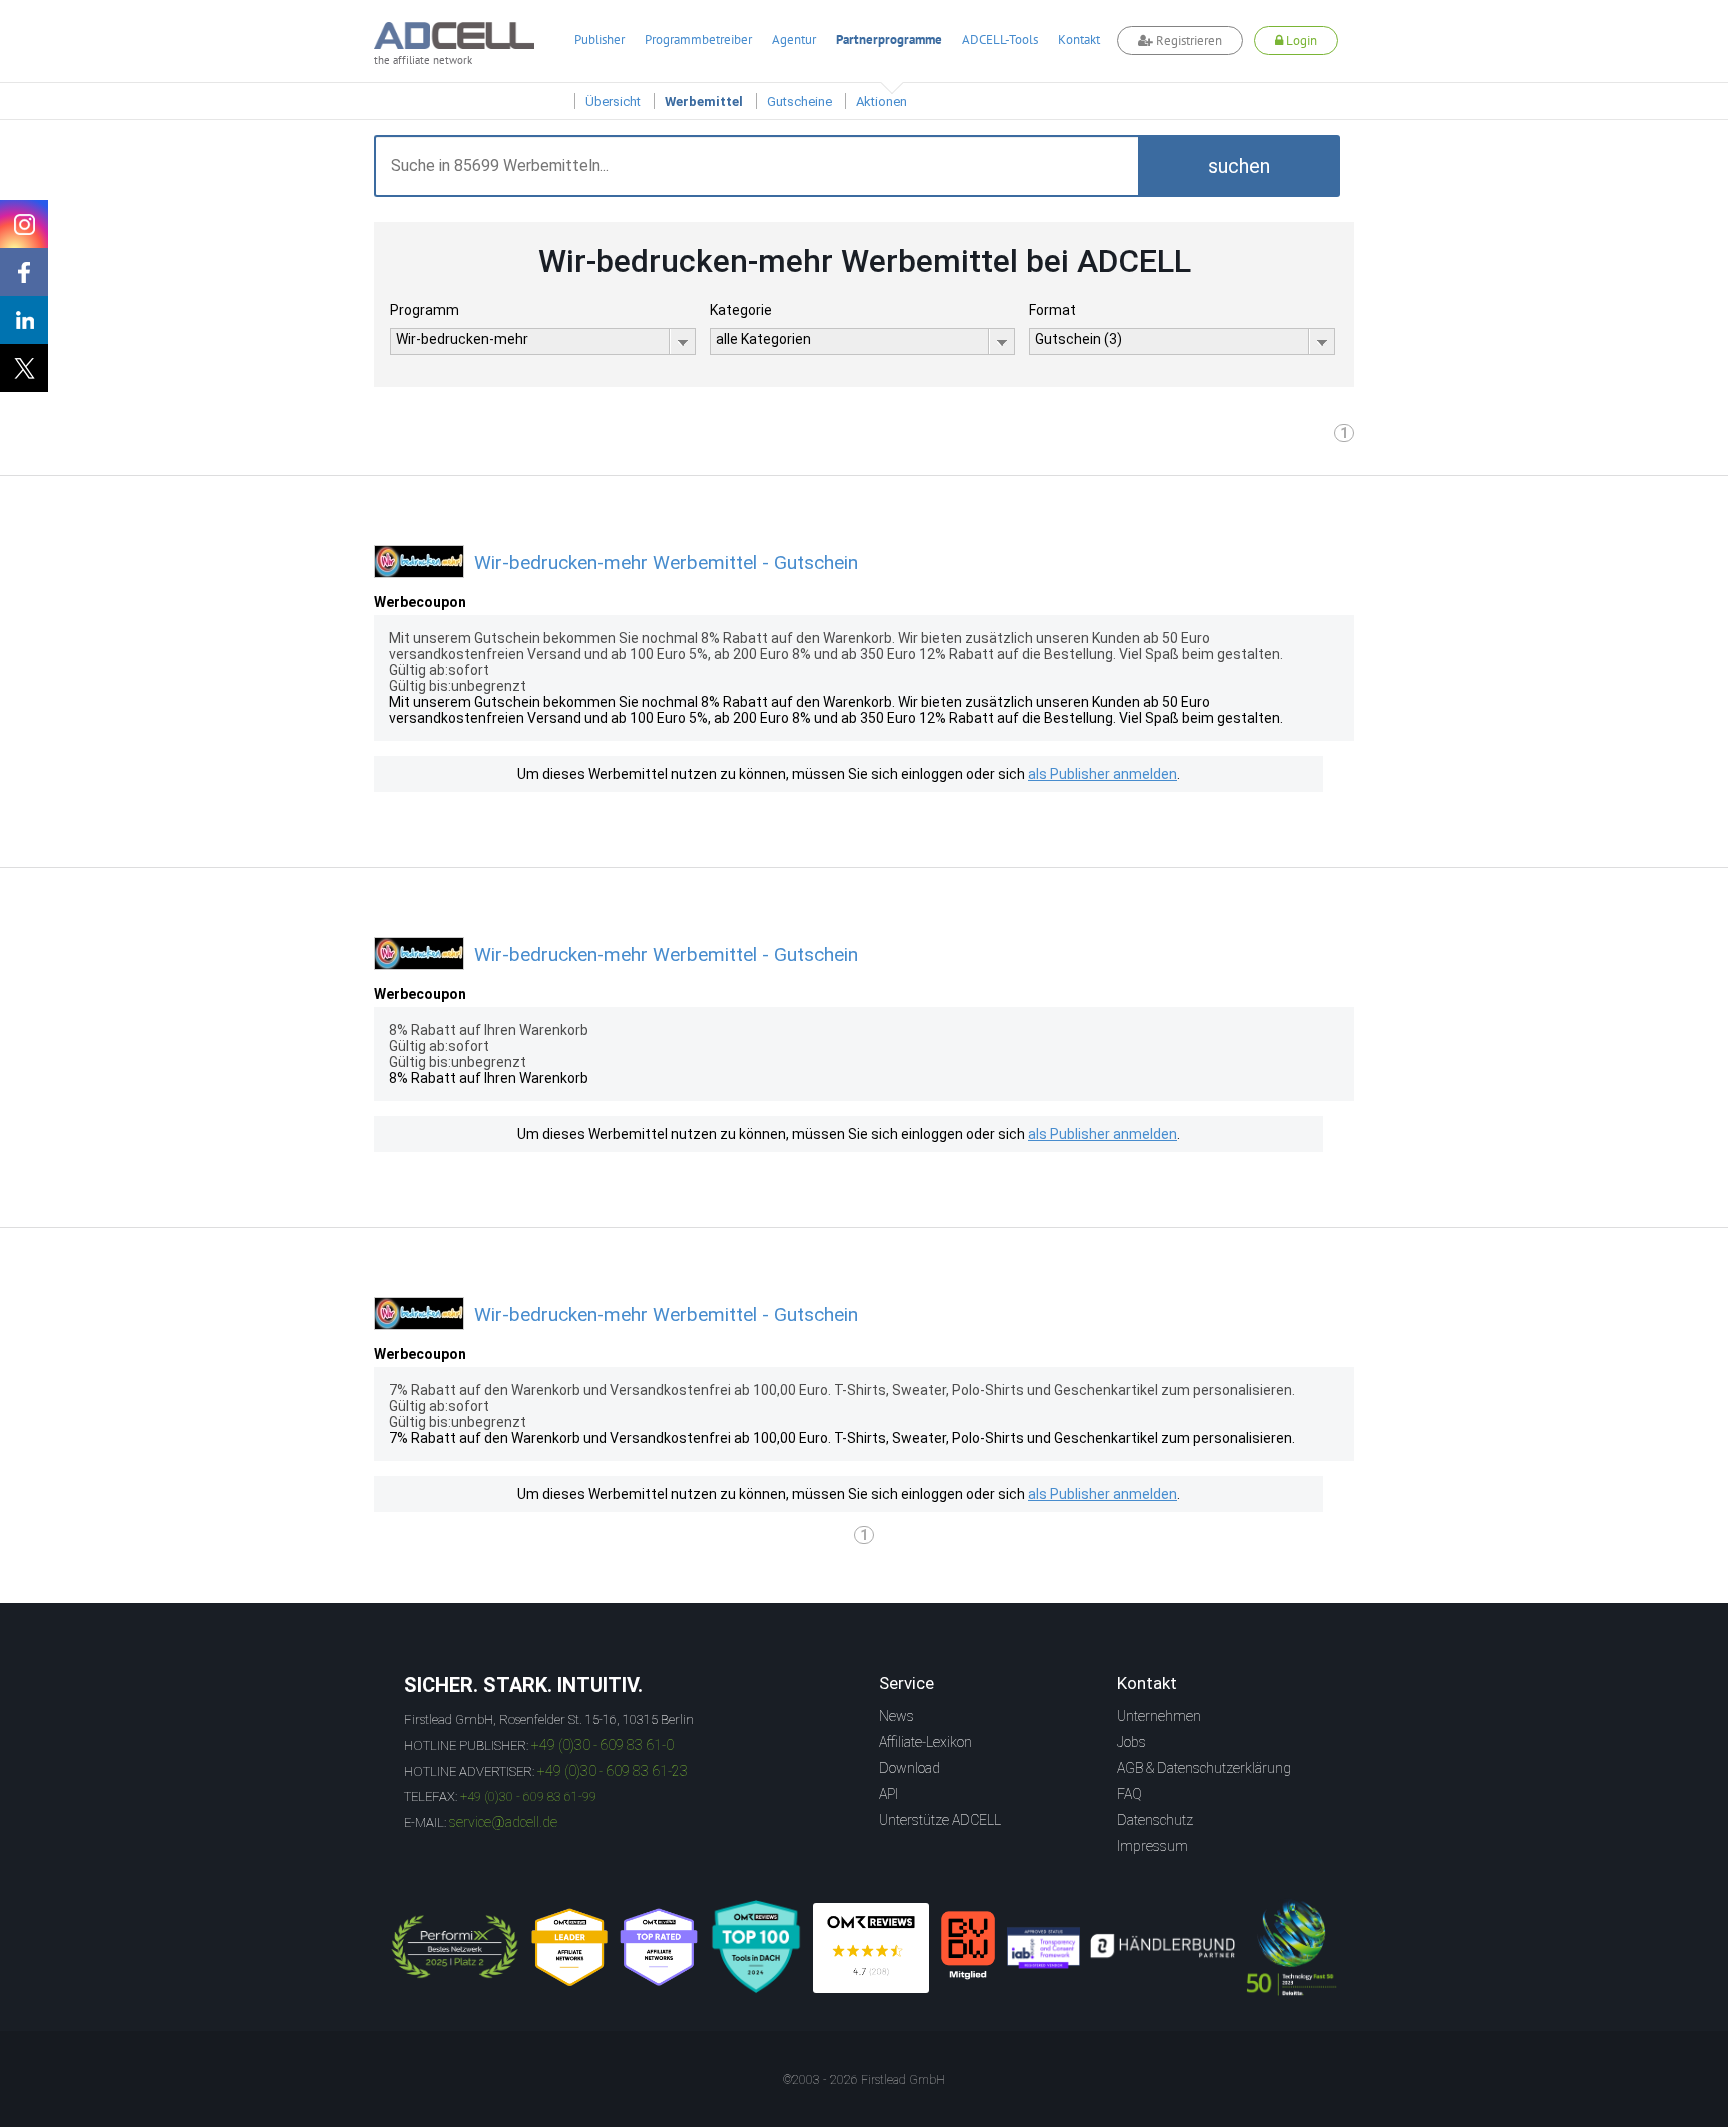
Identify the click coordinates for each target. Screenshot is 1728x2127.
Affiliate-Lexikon (925, 1742)
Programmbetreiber (698, 39)
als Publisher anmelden (1102, 774)
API (888, 1794)
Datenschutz (1155, 1820)
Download (909, 1768)
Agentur (794, 39)
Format (1052, 310)
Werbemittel (704, 101)
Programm (424, 310)
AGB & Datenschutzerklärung (1204, 1768)
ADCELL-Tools (1000, 39)
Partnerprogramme (889, 39)
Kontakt (1079, 39)
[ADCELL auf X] (24, 368)
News (896, 1716)
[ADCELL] (871, 1948)
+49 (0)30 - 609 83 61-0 (602, 1745)
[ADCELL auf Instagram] (24, 224)
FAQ (1129, 1794)
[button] (1239, 166)
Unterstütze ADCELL (940, 1820)
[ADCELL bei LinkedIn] (24, 320)
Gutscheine (799, 101)
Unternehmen (1159, 1716)
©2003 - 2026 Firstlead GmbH (864, 2080)
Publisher (599, 39)
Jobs (1131, 1742)
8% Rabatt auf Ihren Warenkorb (488, 1078)
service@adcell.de (503, 1822)
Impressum (1152, 1846)
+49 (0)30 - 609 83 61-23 (612, 1771)
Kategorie (741, 310)
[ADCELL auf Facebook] (24, 272)
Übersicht (613, 101)
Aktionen (881, 101)
